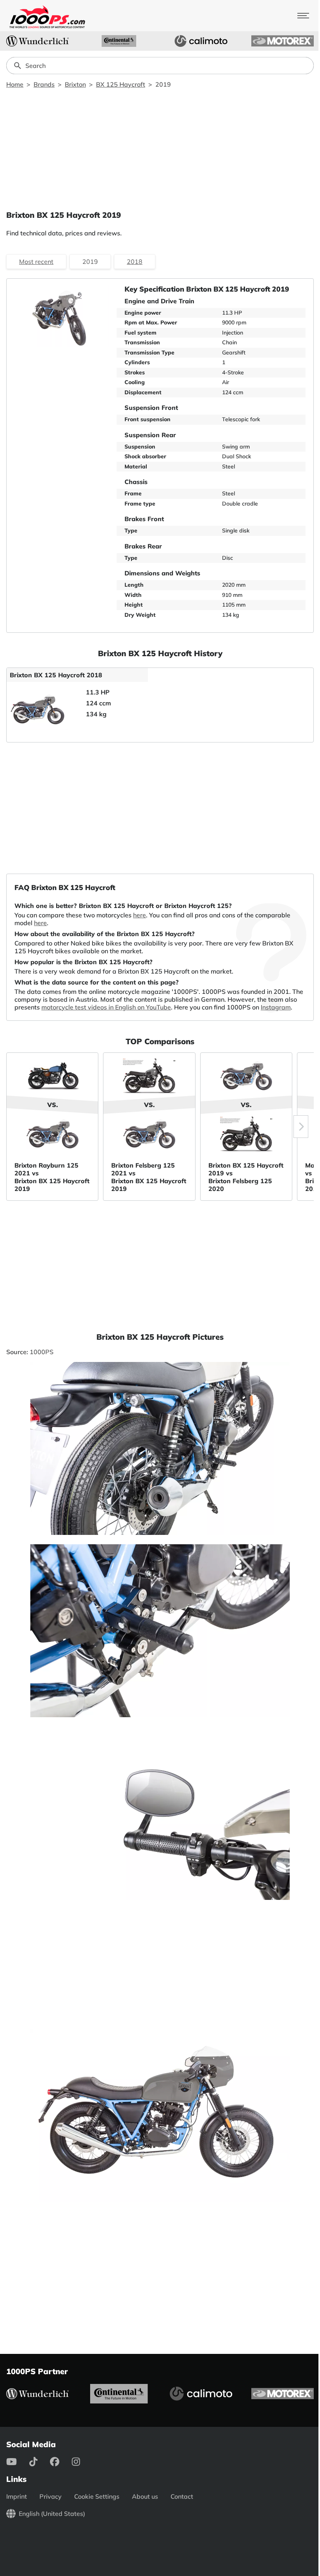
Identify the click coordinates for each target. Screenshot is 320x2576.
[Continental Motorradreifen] (119, 41)
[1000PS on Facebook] (61, 2462)
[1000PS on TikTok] (40, 2462)
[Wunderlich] (37, 41)
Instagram (276, 1007)
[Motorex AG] (283, 41)
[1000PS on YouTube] (18, 2462)
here (140, 915)
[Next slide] (301, 1127)
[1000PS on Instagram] (82, 2462)
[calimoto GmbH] (201, 41)
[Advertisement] (160, 149)
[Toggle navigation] (303, 16)
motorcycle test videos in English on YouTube (106, 1007)
